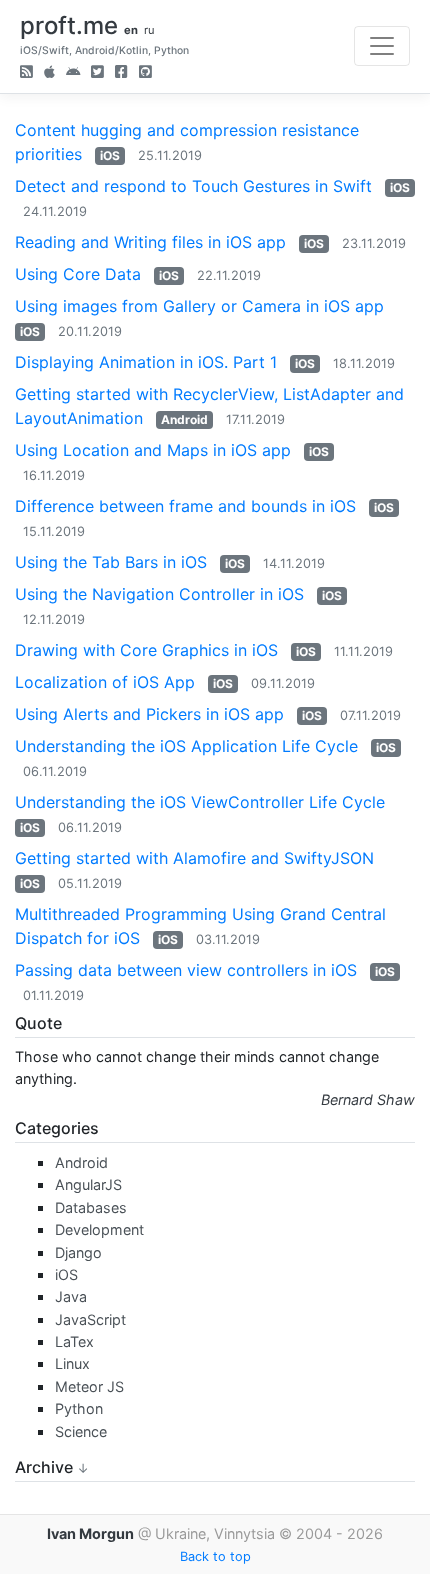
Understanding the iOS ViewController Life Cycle (200, 802)
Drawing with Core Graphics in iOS (146, 650)
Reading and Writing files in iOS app (150, 242)
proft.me (69, 25)
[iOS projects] (49, 73)
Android (184, 419)
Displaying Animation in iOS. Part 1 (146, 362)
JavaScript (90, 1319)
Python (79, 1408)
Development (99, 1229)
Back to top (215, 1556)
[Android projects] (73, 73)
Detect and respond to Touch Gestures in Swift (193, 186)
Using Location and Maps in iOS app (153, 450)
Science (81, 1431)
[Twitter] (97, 73)
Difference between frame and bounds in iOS (185, 506)
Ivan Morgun (90, 1533)
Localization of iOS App (105, 682)
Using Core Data (78, 274)
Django (78, 1252)
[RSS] (26, 73)
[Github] (145, 73)
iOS (110, 155)
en (131, 30)
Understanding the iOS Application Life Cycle (186, 746)
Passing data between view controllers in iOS (186, 970)
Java (71, 1296)
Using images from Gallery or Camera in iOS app (199, 306)
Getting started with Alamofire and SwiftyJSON (194, 858)
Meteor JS (89, 1386)
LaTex (74, 1341)
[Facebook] (121, 73)
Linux (72, 1363)
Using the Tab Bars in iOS (111, 562)
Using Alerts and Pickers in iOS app (149, 714)
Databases (91, 1207)
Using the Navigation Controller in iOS (159, 594)
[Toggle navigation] (382, 46)
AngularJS (88, 1184)
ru (149, 30)
